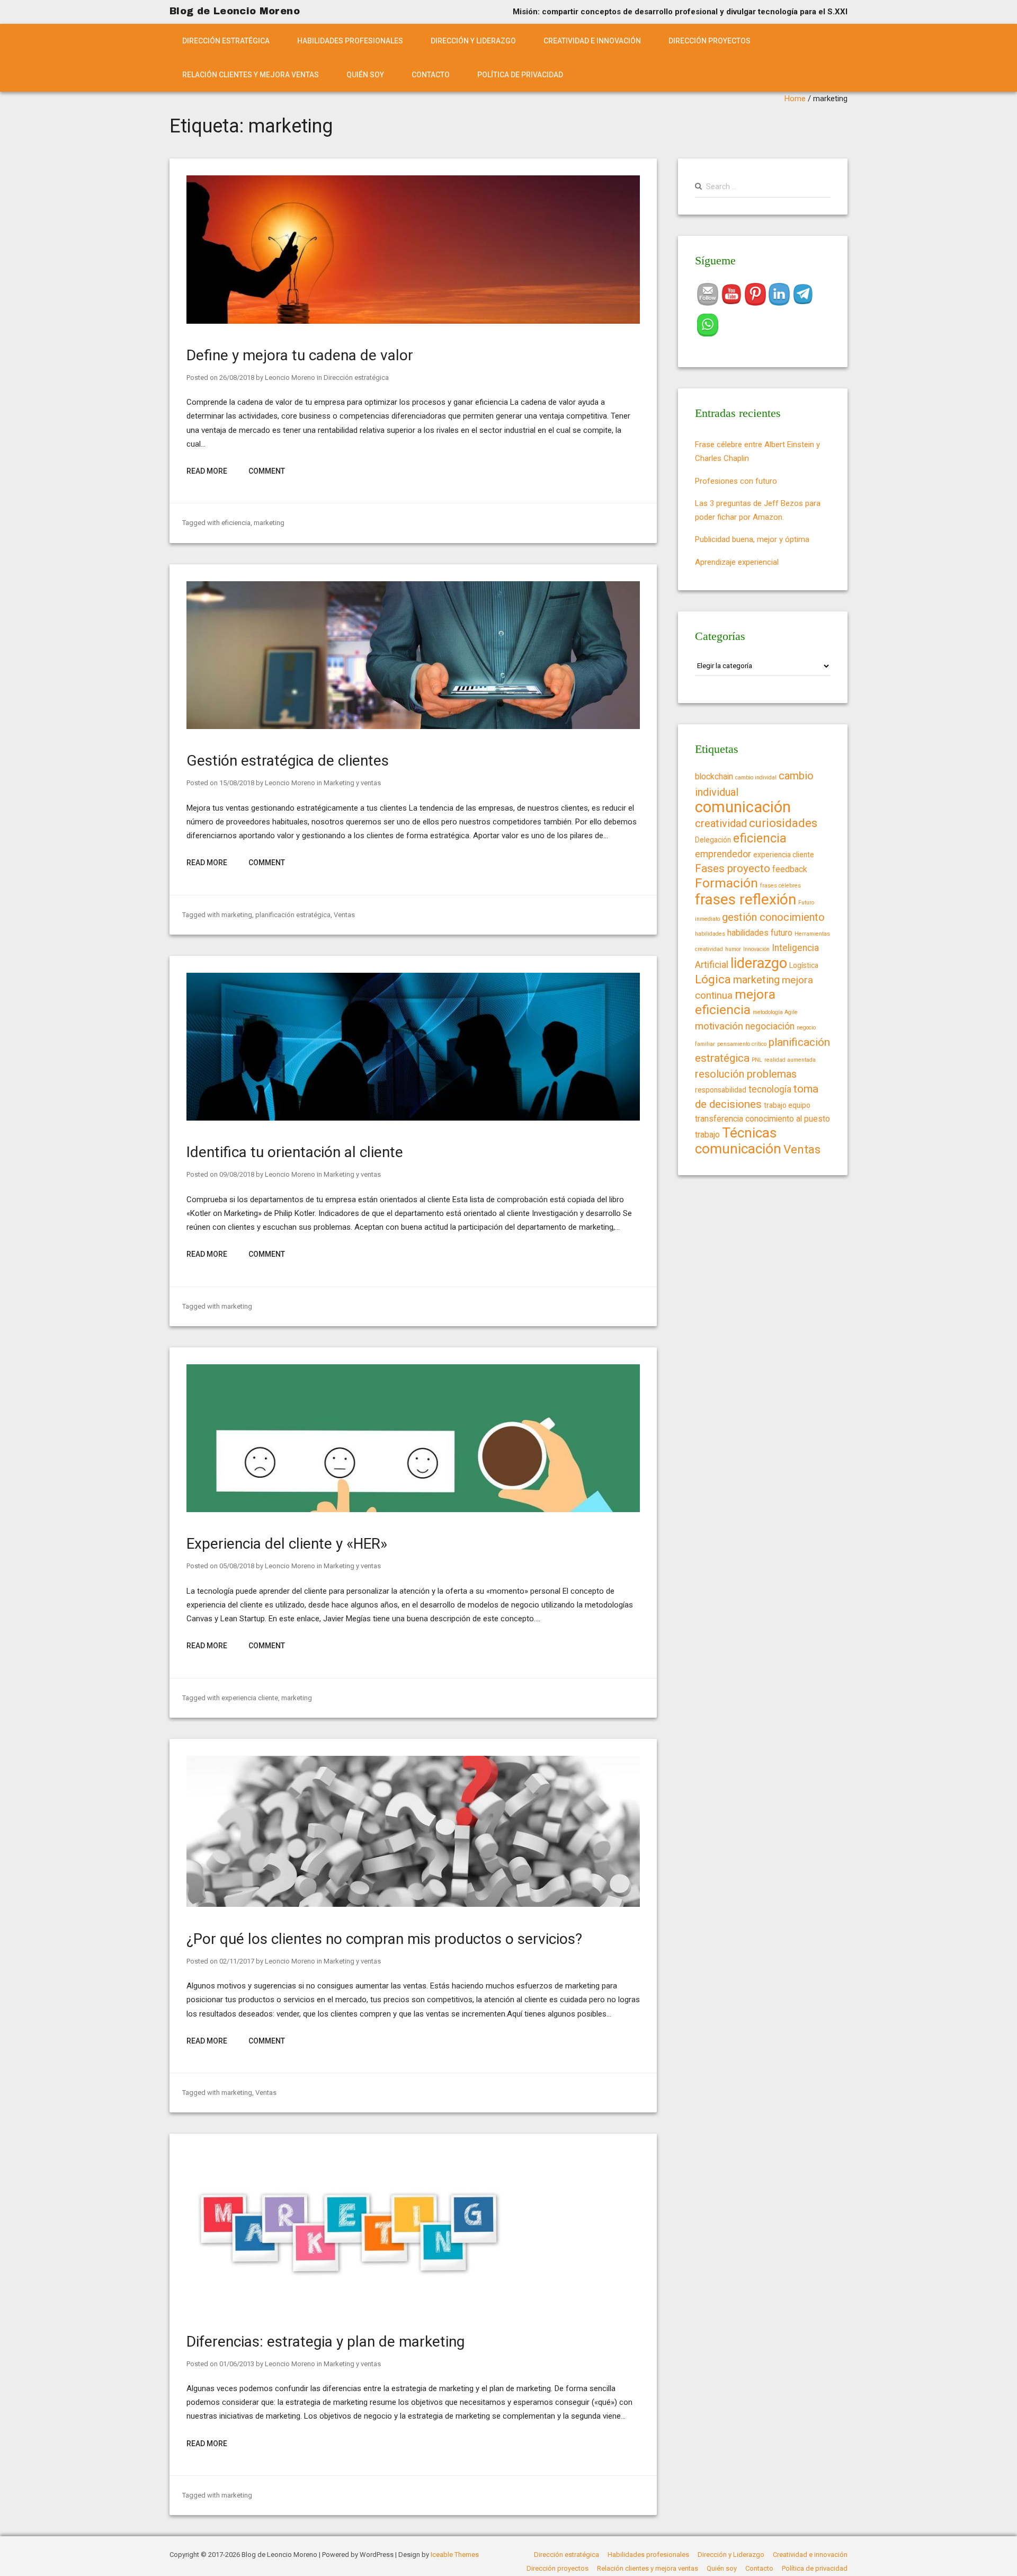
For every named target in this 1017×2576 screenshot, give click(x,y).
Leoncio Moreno (290, 377)
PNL (757, 1060)
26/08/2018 (237, 377)
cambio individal (756, 778)
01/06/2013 (237, 2364)
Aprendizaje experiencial (737, 562)
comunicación (743, 807)
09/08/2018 (237, 1174)
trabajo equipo (787, 1105)
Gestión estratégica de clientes (288, 761)
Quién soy (365, 75)
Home (795, 99)
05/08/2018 (237, 1566)
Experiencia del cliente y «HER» (287, 1544)
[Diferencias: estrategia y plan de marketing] (345, 2307)
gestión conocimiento (773, 917)
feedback (790, 869)
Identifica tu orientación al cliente (295, 1152)
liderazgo (759, 963)
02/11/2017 (237, 1961)
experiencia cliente (250, 1698)
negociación (770, 1026)
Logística (804, 965)
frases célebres (780, 886)
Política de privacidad (520, 75)
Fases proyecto (733, 868)
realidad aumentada (790, 1060)
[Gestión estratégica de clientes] (413, 726)
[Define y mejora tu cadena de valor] (413, 321)
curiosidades (783, 823)
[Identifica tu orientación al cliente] (413, 1118)
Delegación (713, 840)
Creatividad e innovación (592, 41)
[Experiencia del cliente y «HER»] (413, 1509)
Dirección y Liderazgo (473, 41)
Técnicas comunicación (738, 1140)
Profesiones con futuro (736, 481)
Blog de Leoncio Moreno (235, 11)
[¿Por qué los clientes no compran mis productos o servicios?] (413, 1904)
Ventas (344, 915)
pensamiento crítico (742, 1044)
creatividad (721, 823)
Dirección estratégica (226, 41)
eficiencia (236, 523)
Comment (267, 471)
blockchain (714, 776)
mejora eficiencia (735, 1002)
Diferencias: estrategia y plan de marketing (325, 2342)
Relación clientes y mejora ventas (251, 75)
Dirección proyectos (710, 41)
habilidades (710, 934)
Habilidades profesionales (350, 41)
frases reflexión (746, 899)
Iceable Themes (455, 2555)
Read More (207, 471)
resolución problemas (746, 1074)
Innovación (756, 949)
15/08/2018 (237, 783)
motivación (719, 1026)
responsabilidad (721, 1090)
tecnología (770, 1089)
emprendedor (723, 854)
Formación (726, 883)
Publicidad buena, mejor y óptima (752, 539)
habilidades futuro (760, 933)
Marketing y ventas (352, 783)
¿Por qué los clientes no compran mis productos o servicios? (384, 1939)
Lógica (713, 979)
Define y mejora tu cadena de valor (300, 355)
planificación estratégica (293, 915)
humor (733, 949)
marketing (269, 523)
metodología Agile (775, 1012)
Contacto (431, 75)
